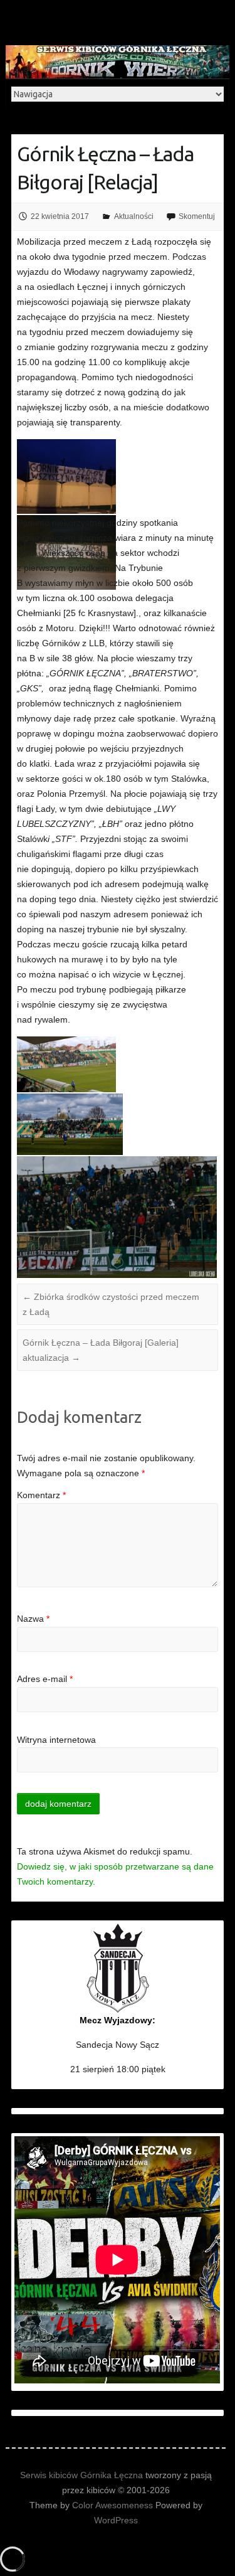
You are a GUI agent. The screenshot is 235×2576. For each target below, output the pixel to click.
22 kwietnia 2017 (60, 216)
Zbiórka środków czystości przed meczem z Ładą (111, 1304)
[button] (67, 476)
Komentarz (41, 1495)
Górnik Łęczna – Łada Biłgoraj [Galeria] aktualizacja (101, 1350)
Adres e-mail (45, 1679)
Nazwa (33, 1619)
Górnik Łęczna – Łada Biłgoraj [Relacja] (105, 168)
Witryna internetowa (56, 1740)
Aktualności (134, 216)
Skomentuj (197, 216)
